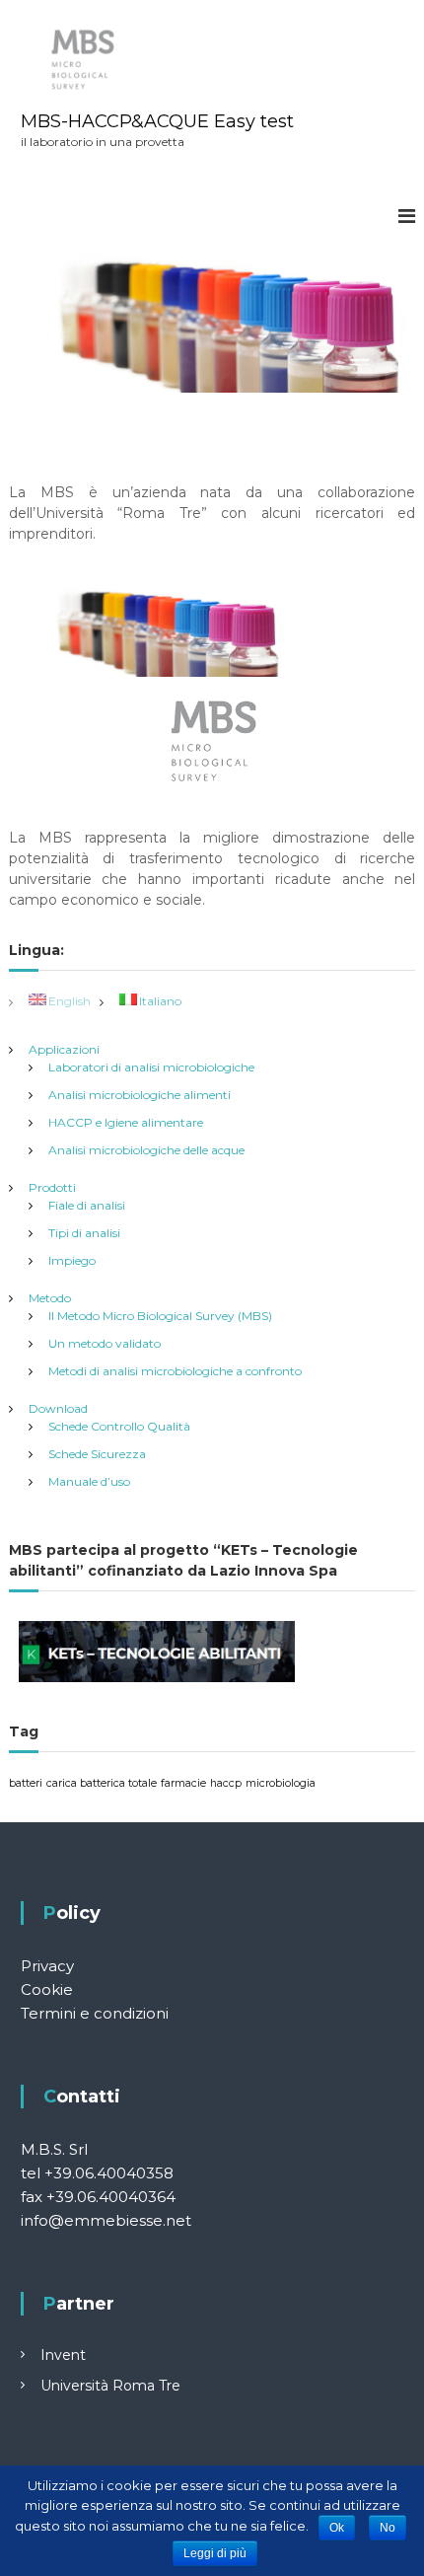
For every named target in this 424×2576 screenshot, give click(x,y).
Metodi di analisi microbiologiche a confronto (175, 1371)
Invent (63, 2355)
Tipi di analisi (84, 1233)
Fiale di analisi (87, 1205)
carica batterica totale (102, 1783)
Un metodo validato (105, 1343)
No (388, 2528)
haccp (226, 1783)
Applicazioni (64, 1049)
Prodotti (52, 1187)
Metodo (50, 1298)
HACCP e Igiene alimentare (126, 1122)
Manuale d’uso (89, 1481)
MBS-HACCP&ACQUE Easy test (157, 121)
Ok (337, 2528)
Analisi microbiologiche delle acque (146, 1150)
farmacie (183, 1783)
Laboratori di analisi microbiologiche (151, 1067)
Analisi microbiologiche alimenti (140, 1095)
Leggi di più (215, 2553)
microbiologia (281, 1783)
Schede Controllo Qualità (119, 1426)
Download (58, 1408)
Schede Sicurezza (97, 1454)
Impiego (72, 1260)
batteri (26, 1783)
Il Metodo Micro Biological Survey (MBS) (160, 1316)
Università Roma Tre (110, 2386)
